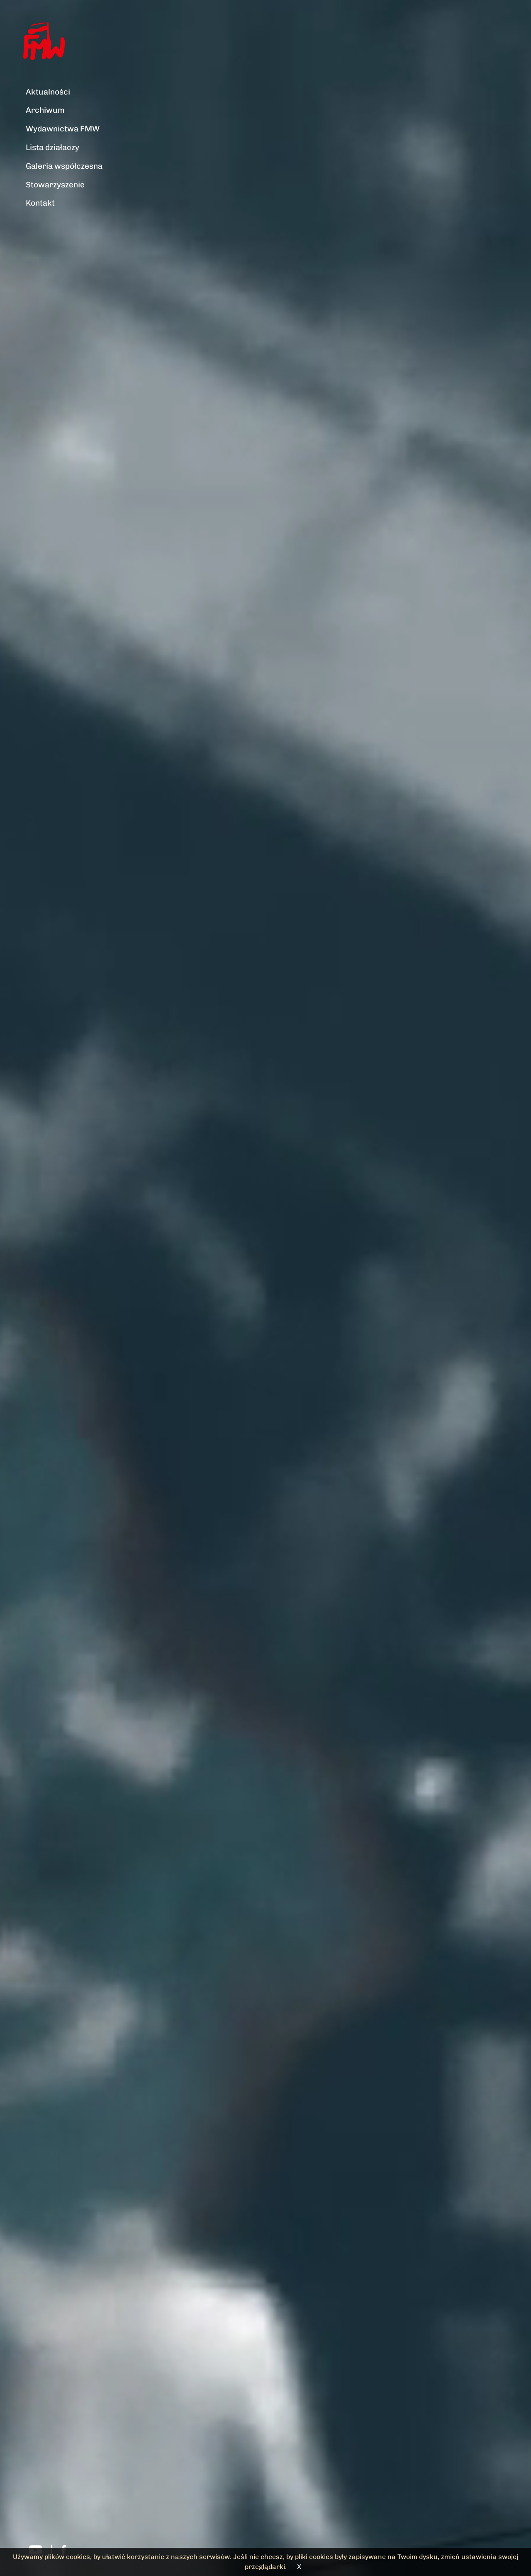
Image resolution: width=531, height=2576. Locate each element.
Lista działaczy (52, 147)
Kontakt (40, 203)
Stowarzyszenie (55, 185)
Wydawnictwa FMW (63, 129)
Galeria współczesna (64, 166)
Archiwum (45, 110)
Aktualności (48, 92)
